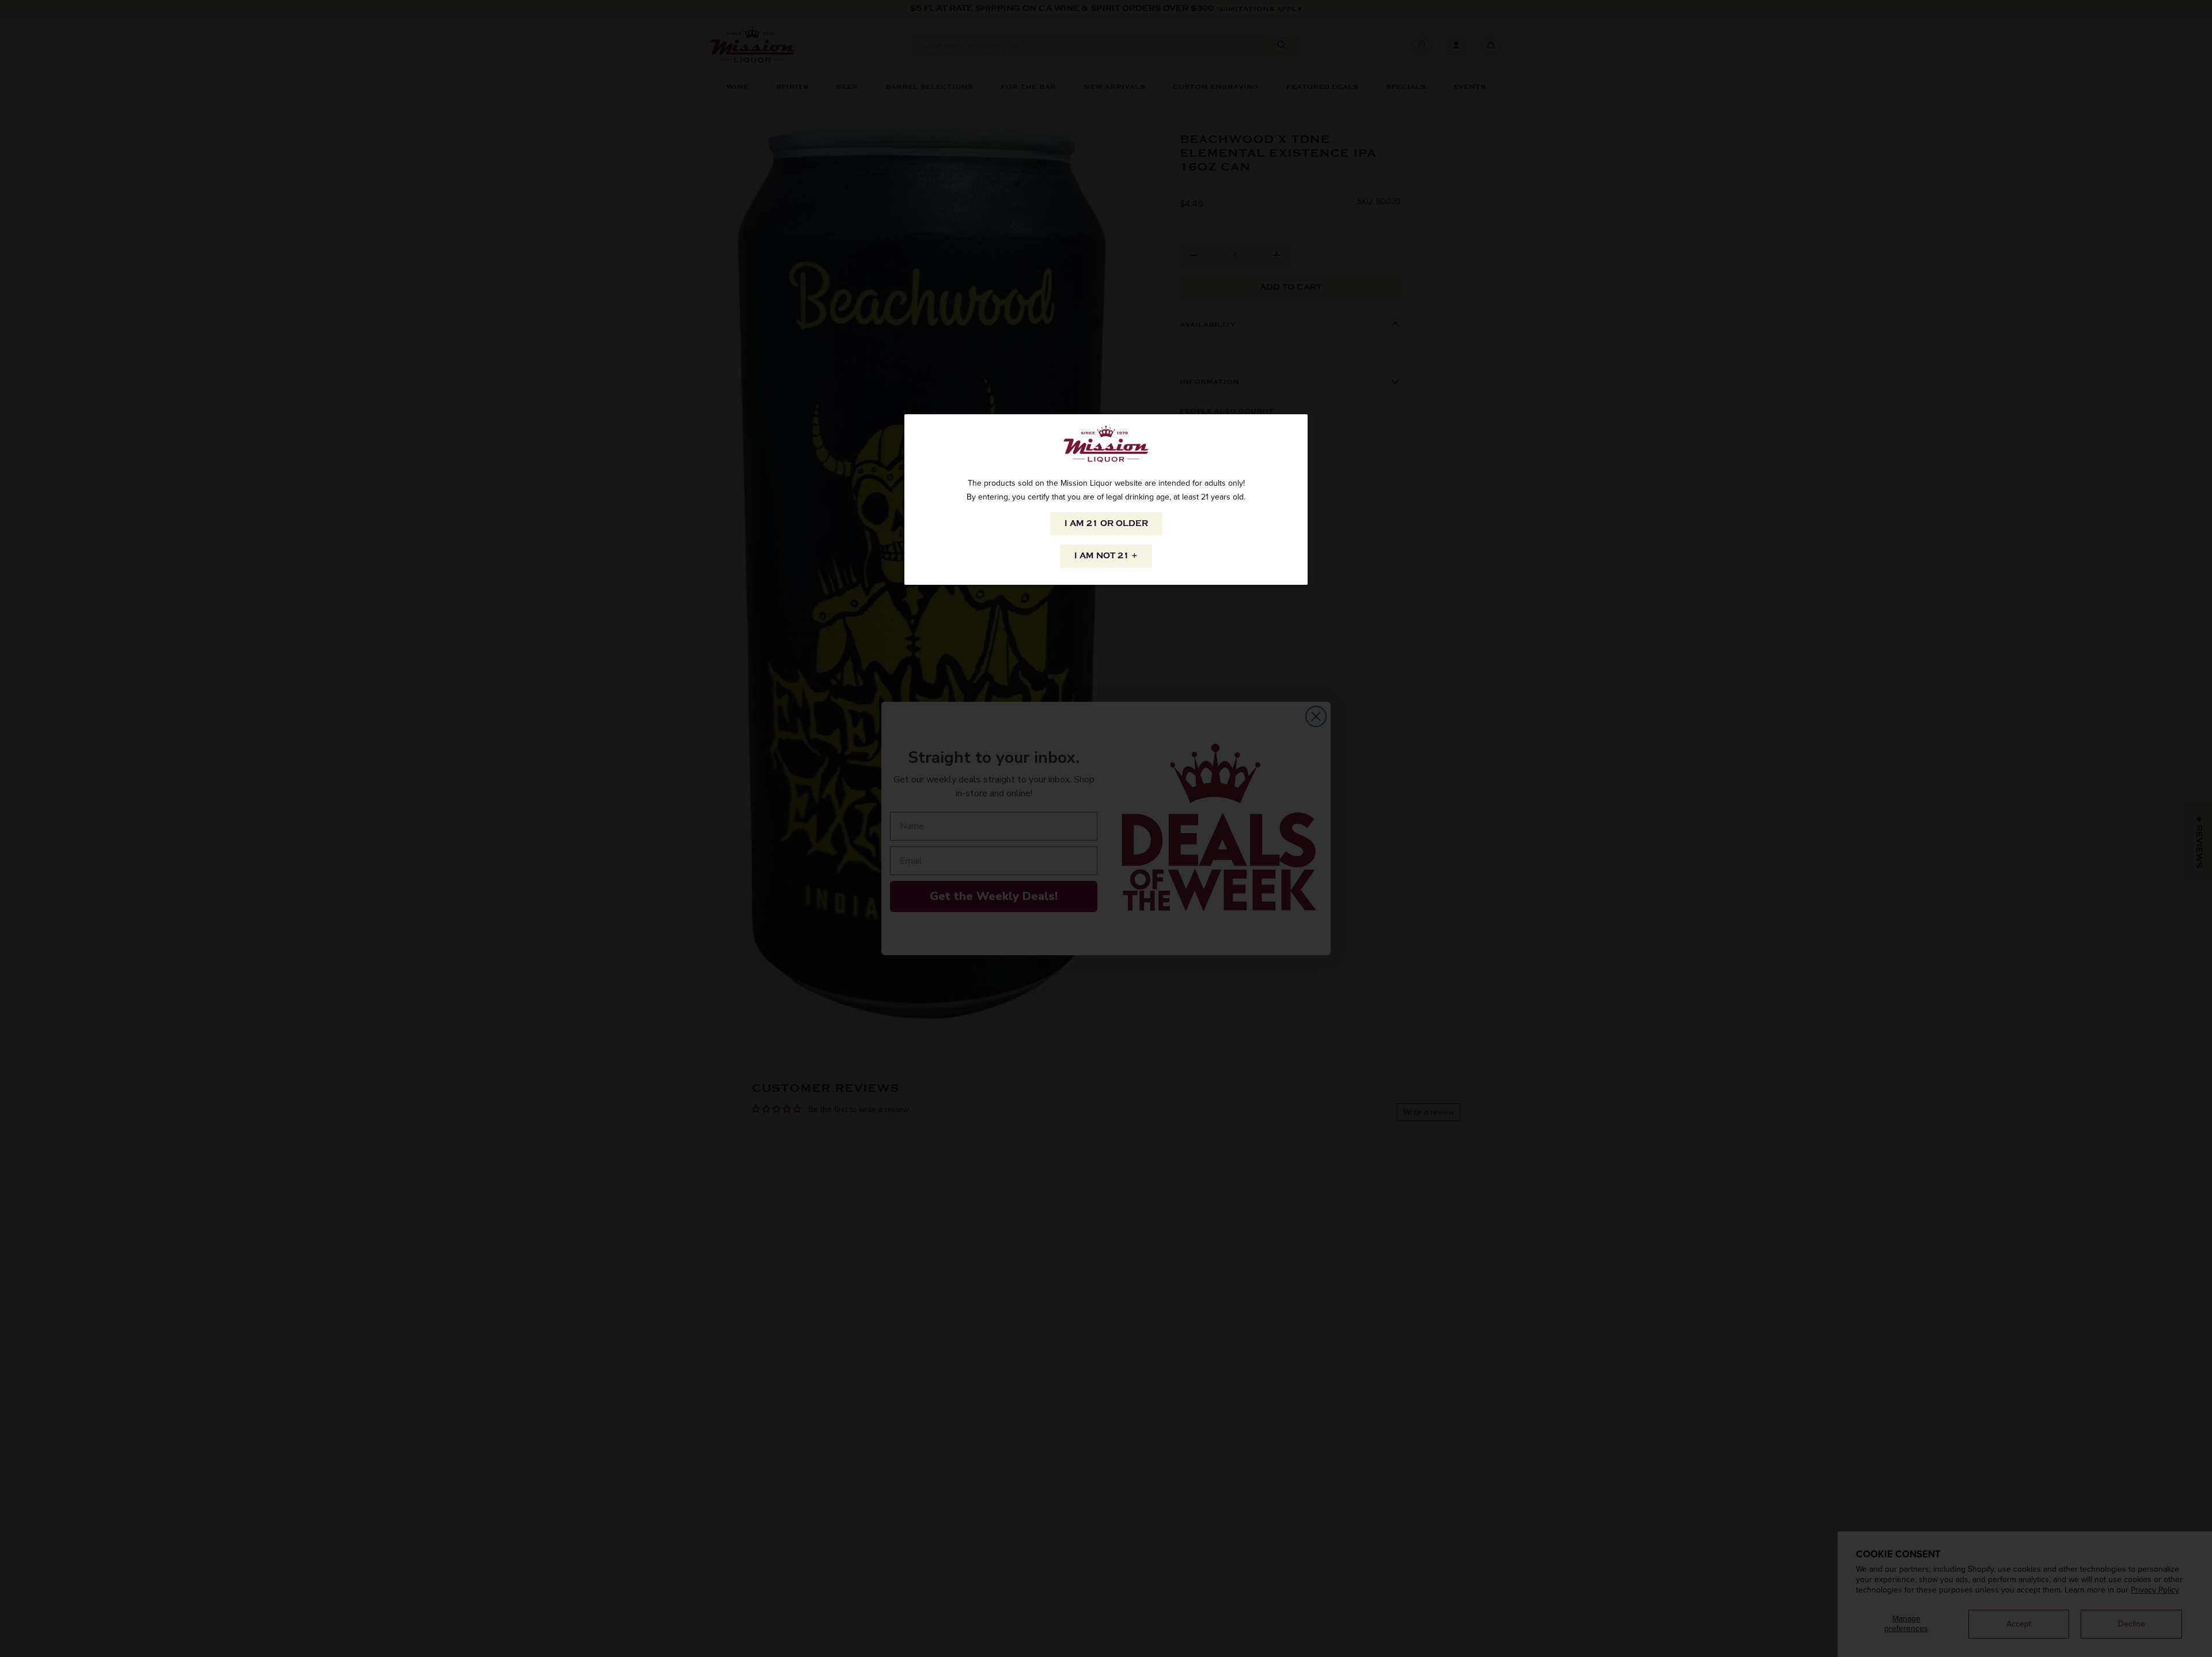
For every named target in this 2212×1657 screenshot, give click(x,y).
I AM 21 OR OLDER (1106, 523)
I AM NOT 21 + (1106, 556)
